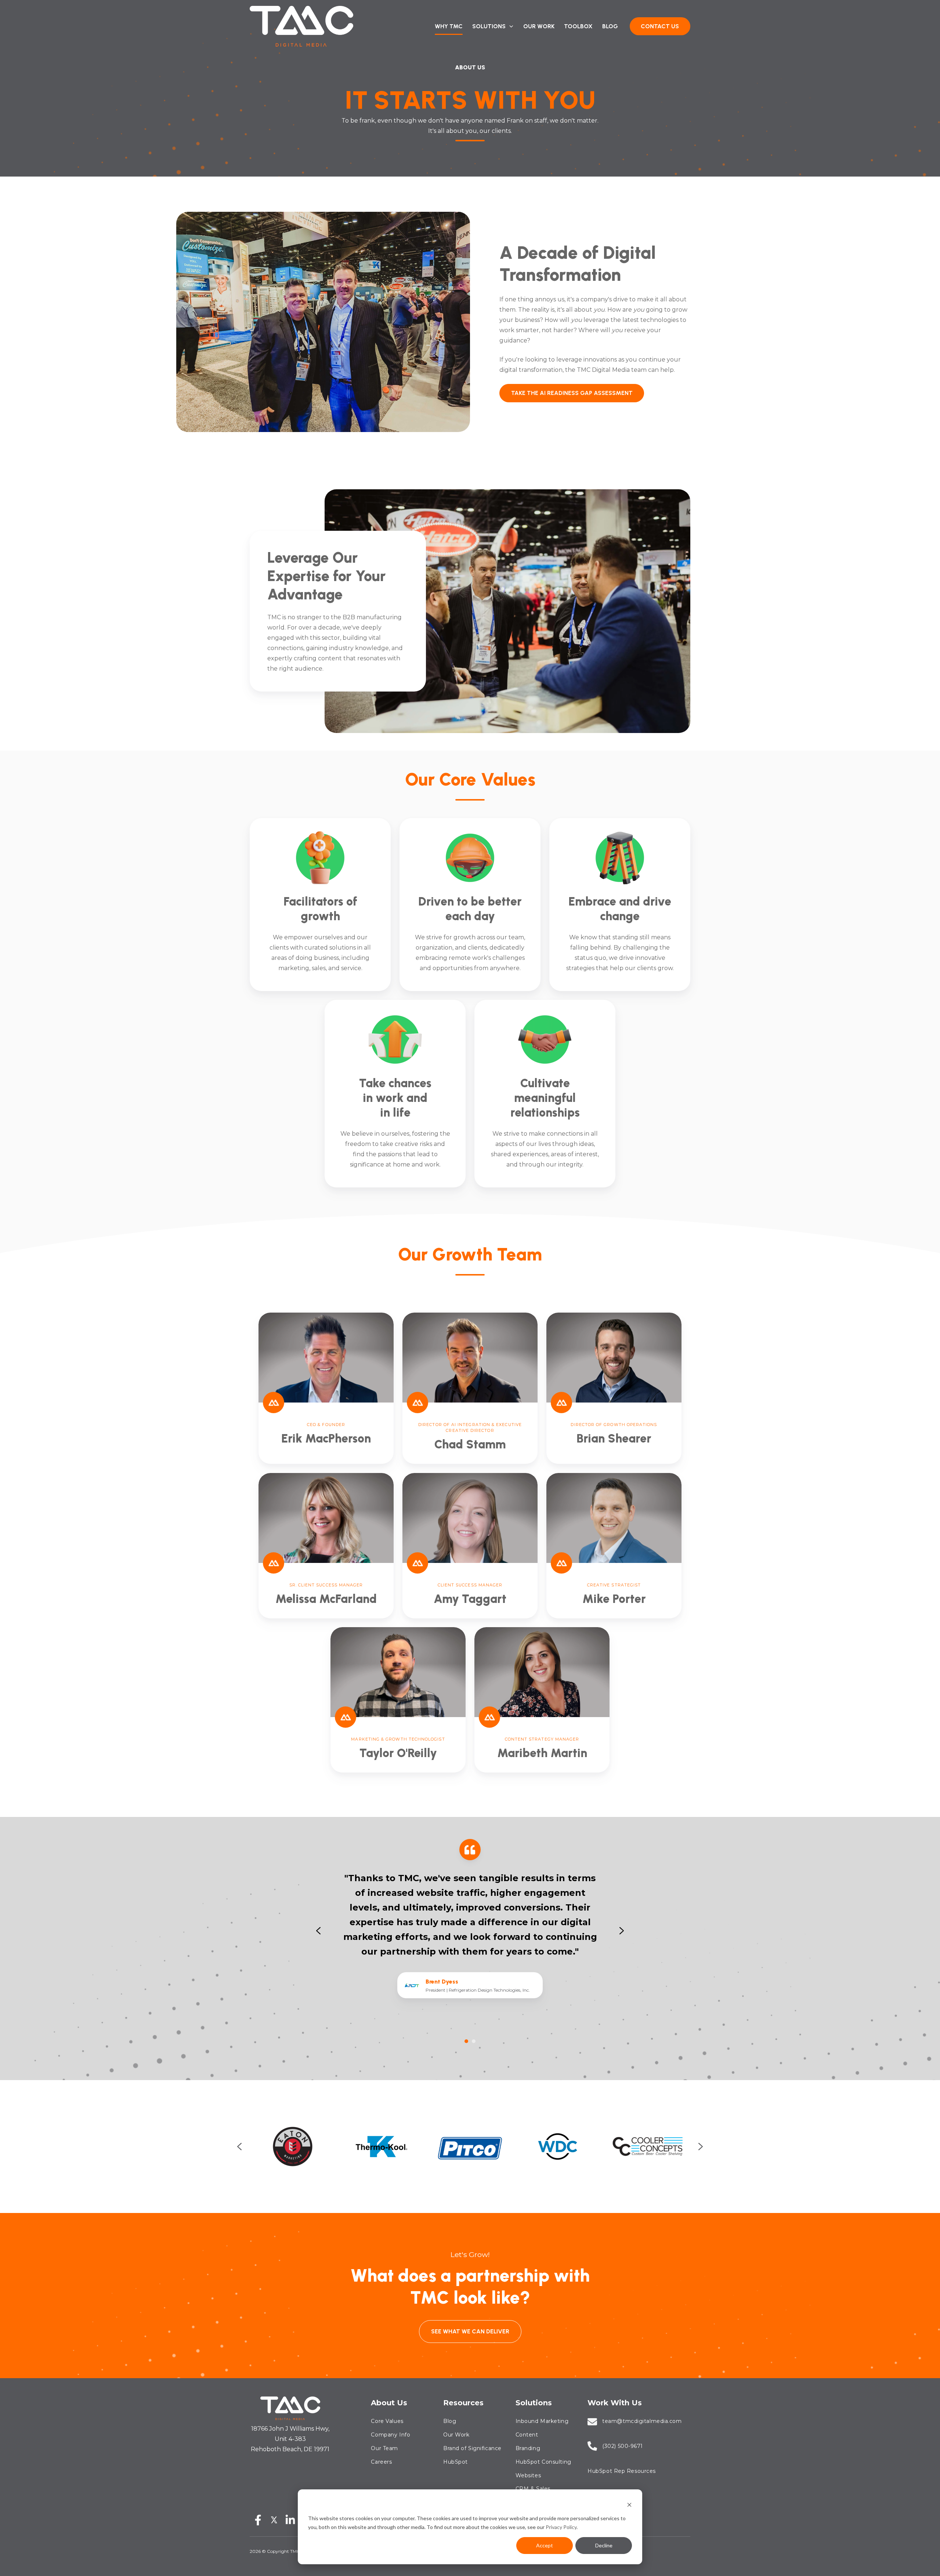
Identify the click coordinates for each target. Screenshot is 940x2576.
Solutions (534, 2403)
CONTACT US (660, 26)
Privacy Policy (561, 2527)
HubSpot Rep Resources (622, 2471)
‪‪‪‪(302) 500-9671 (623, 2446)
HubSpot (455, 2462)
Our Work (456, 2435)
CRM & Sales (533, 2489)
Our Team (384, 2448)
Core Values (387, 2421)
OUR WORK (539, 26)
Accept (545, 2545)
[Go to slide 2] (474, 2041)
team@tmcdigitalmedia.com (642, 2421)
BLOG (610, 26)
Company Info (391, 2435)
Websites (528, 2475)
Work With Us (615, 2403)
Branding (528, 2448)
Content (527, 2435)
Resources (463, 2403)
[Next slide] (622, 1931)
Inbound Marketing (542, 2421)
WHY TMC (449, 26)
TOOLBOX (578, 26)
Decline (604, 2545)
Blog (450, 2421)
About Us (389, 2403)
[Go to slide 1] (466, 2041)
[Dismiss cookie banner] (629, 2504)
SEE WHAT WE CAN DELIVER (470, 2331)
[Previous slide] (239, 2147)
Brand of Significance (472, 2448)
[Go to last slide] (318, 1931)
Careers (381, 2462)
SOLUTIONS (489, 26)
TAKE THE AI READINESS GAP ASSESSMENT (572, 393)
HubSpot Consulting (543, 2462)
